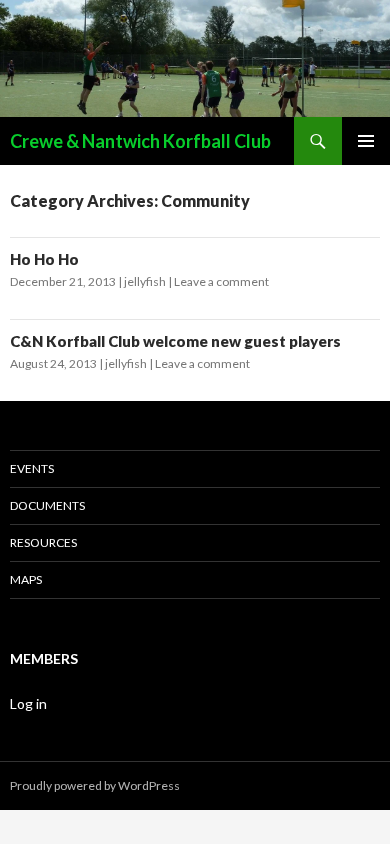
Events (32, 468)
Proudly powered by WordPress (95, 785)
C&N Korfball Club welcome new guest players (175, 341)
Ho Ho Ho (44, 259)
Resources (43, 542)
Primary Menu (366, 141)
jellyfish (145, 281)
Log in (28, 703)
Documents (47, 505)
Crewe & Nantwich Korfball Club (140, 141)
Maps (26, 579)
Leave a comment (221, 281)
